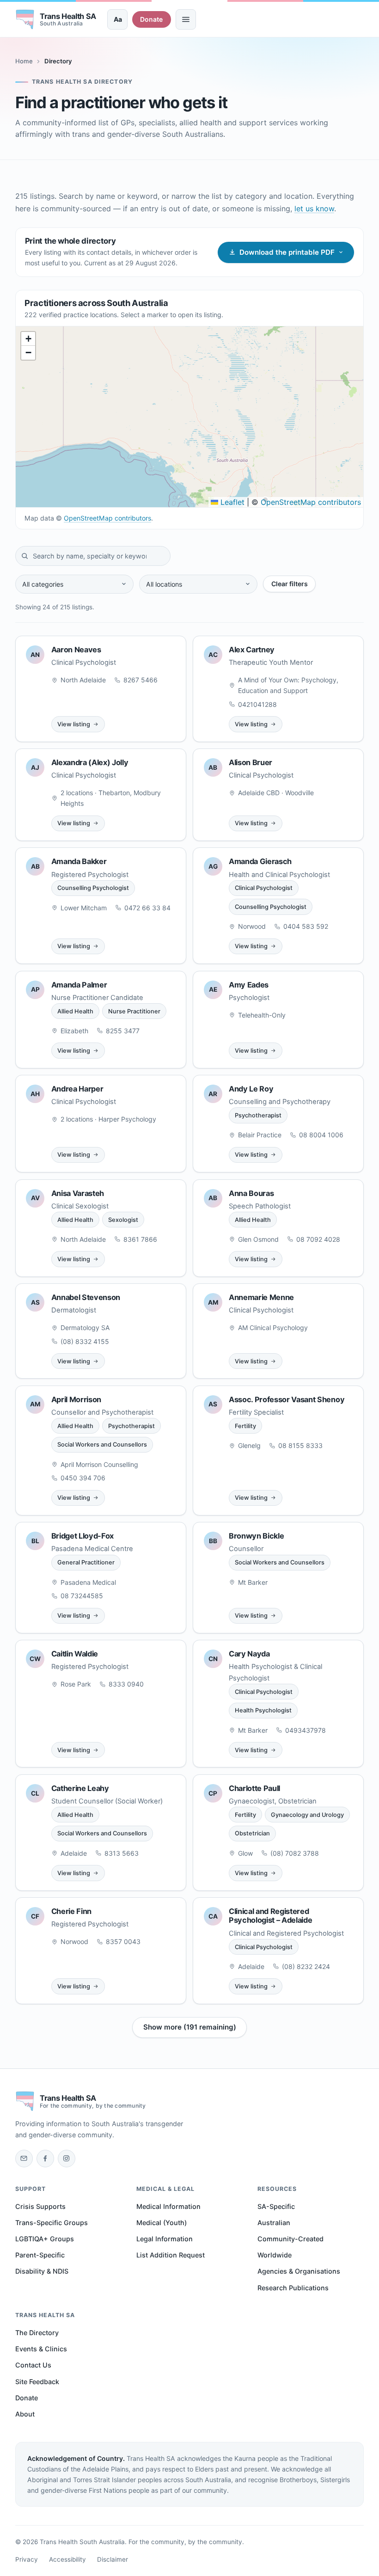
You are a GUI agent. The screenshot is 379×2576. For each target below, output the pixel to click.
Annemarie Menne (261, 1297)
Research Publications (293, 2288)
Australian (274, 2223)
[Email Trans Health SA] (24, 2159)
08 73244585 (82, 1596)
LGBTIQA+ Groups (45, 2239)
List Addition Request (171, 2255)
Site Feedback (37, 2382)
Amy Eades (249, 985)
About (25, 2414)
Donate (151, 19)
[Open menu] (186, 19)
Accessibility (67, 2559)
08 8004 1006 (321, 1135)
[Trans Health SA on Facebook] (45, 2159)
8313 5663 (122, 1853)
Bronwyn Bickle (256, 1536)
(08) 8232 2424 (306, 1966)
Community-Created (290, 2239)
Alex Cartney (252, 650)
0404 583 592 (306, 926)
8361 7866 (140, 1239)
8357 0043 (123, 1941)
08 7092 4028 (318, 1239)
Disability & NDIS (42, 2271)
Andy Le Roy (251, 1089)
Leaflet (231, 502)
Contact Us (33, 2365)
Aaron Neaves (76, 650)
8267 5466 (141, 680)
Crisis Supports (40, 2206)
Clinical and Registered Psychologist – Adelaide (271, 1916)
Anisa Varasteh (78, 1193)
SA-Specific (276, 2206)
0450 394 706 (83, 1478)
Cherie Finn (71, 1911)
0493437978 (306, 1730)
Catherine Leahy (80, 1788)
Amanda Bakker (79, 861)
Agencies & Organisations (299, 2271)
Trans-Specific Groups (52, 2223)
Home (24, 61)
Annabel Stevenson (86, 1297)
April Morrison (76, 1399)
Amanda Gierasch (260, 861)
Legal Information (165, 2239)
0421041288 (257, 704)
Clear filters (290, 584)
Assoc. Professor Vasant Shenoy (287, 1399)
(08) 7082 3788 (295, 1853)
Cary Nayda (249, 1654)
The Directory (37, 2333)
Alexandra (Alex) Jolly (90, 762)
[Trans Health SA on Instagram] (67, 2159)
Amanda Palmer (79, 985)
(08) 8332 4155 (85, 1341)
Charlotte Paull (254, 1788)
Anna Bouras (251, 1193)
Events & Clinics (41, 2349)
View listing (74, 724)
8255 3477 (123, 1031)
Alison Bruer (251, 762)
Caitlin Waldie (75, 1654)
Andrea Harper (77, 1089)
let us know (314, 209)
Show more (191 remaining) (190, 2027)
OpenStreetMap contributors (311, 502)
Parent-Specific (40, 2255)
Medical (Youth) (162, 2223)
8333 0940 (126, 1684)
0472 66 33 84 (147, 908)
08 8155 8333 (300, 1445)
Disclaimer (113, 2559)
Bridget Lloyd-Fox (83, 1536)
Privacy (27, 2559)
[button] (28, 339)
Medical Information (168, 2206)
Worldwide (275, 2255)
